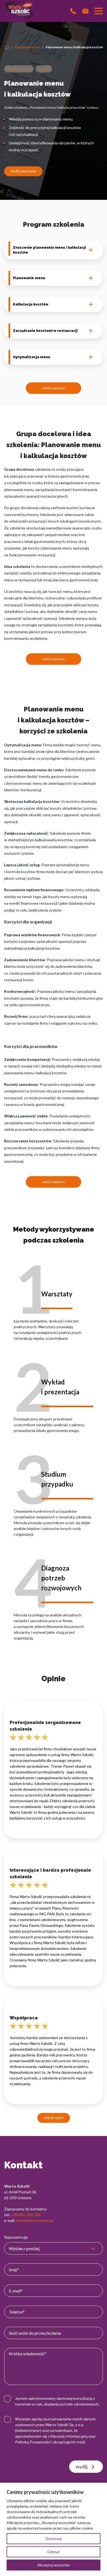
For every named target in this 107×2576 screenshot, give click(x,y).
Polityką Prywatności (33, 2442)
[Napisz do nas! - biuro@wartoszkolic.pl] (85, 11)
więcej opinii (54, 2118)
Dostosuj (54, 2539)
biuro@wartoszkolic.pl (35, 2220)
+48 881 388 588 (26, 2215)
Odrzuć (54, 2552)
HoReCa (44, 69)
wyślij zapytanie (23, 171)
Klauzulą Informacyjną (69, 2436)
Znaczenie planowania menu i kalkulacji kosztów (49, 250)
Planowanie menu (29, 278)
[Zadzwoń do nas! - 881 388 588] (73, 11)
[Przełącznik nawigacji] (98, 11)
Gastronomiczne (28, 47)
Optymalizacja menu (32, 357)
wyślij (82, 2466)
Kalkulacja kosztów (31, 304)
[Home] (7, 47)
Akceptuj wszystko (54, 2565)
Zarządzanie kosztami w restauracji (45, 331)
